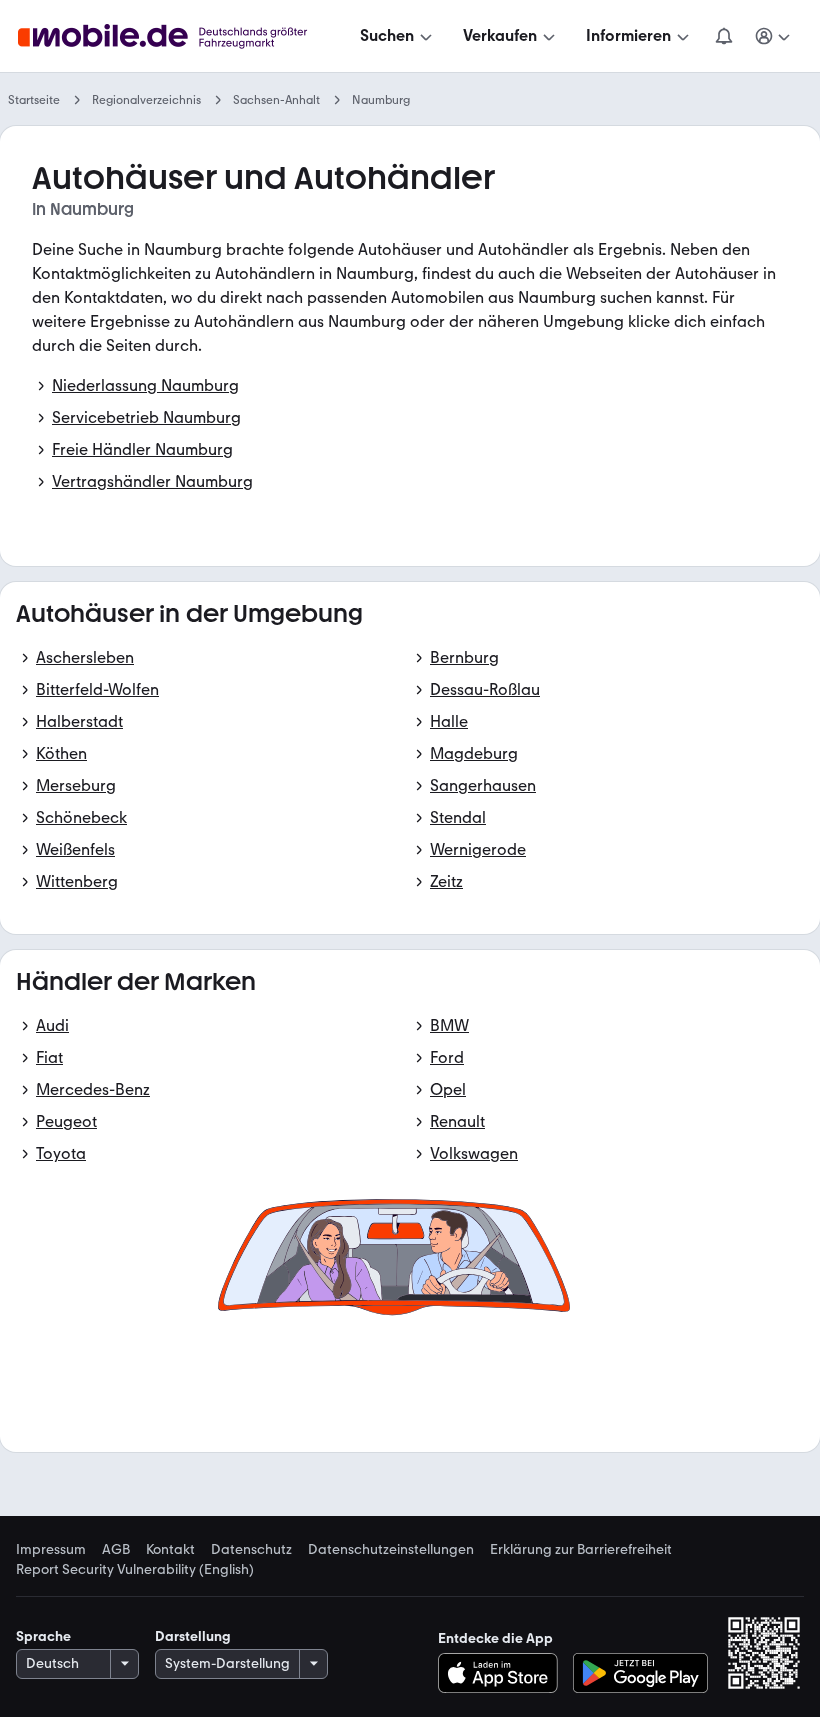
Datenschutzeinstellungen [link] (391, 1550)
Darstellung (193, 1636)
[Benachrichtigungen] (723, 36)
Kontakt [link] (170, 1550)
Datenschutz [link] (251, 1550)
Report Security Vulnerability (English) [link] (135, 1570)
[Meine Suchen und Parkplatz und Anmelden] (773, 36)
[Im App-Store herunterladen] (503, 1673)
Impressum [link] (51, 1550)
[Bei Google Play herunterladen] (640, 1673)
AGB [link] (116, 1550)
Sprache (43, 1636)
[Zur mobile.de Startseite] (180, 36)
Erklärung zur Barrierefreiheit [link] (581, 1550)
